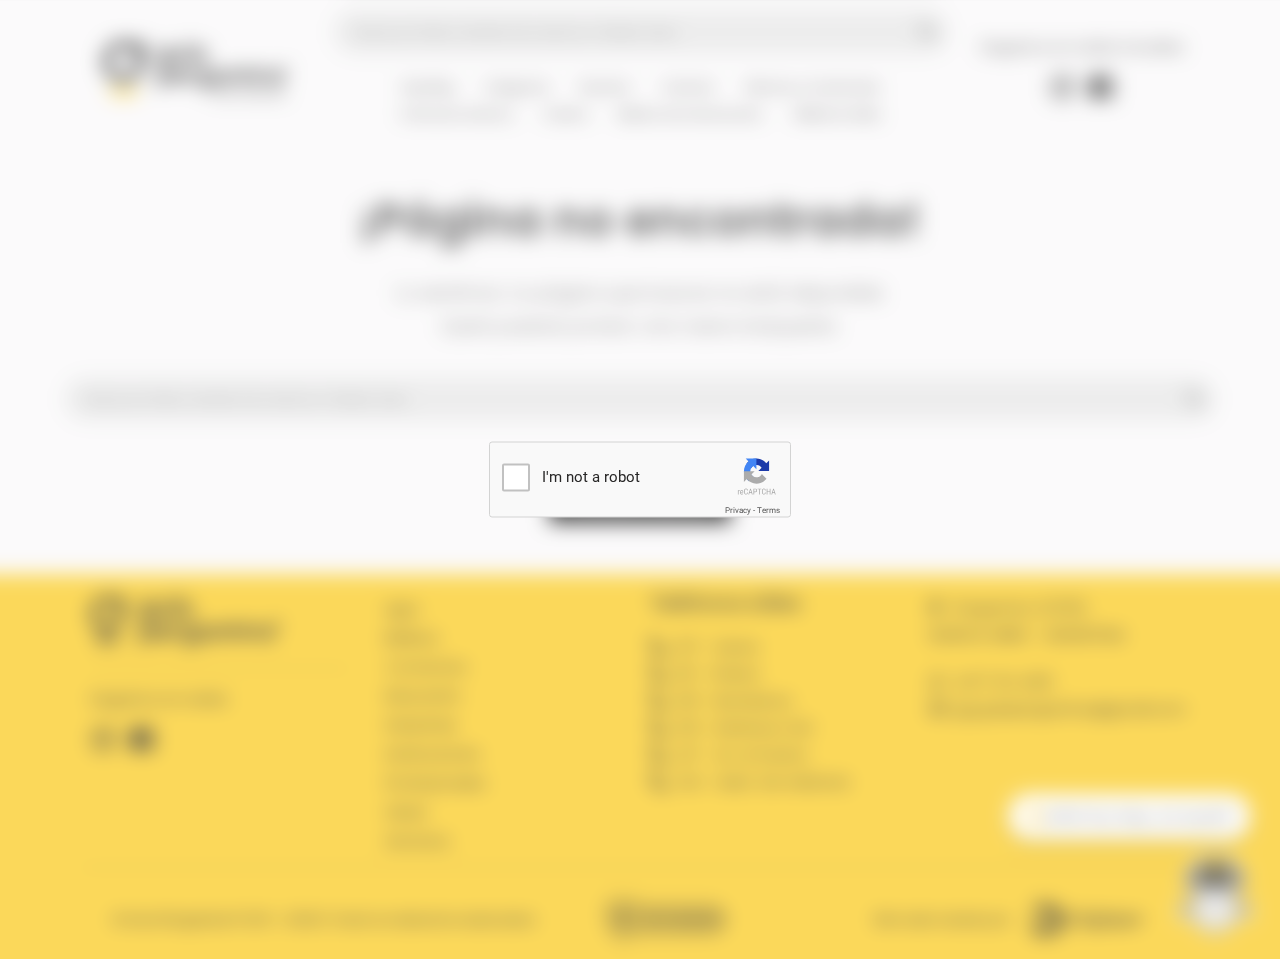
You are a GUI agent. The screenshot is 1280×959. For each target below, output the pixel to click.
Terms (768, 510)
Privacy (738, 510)
